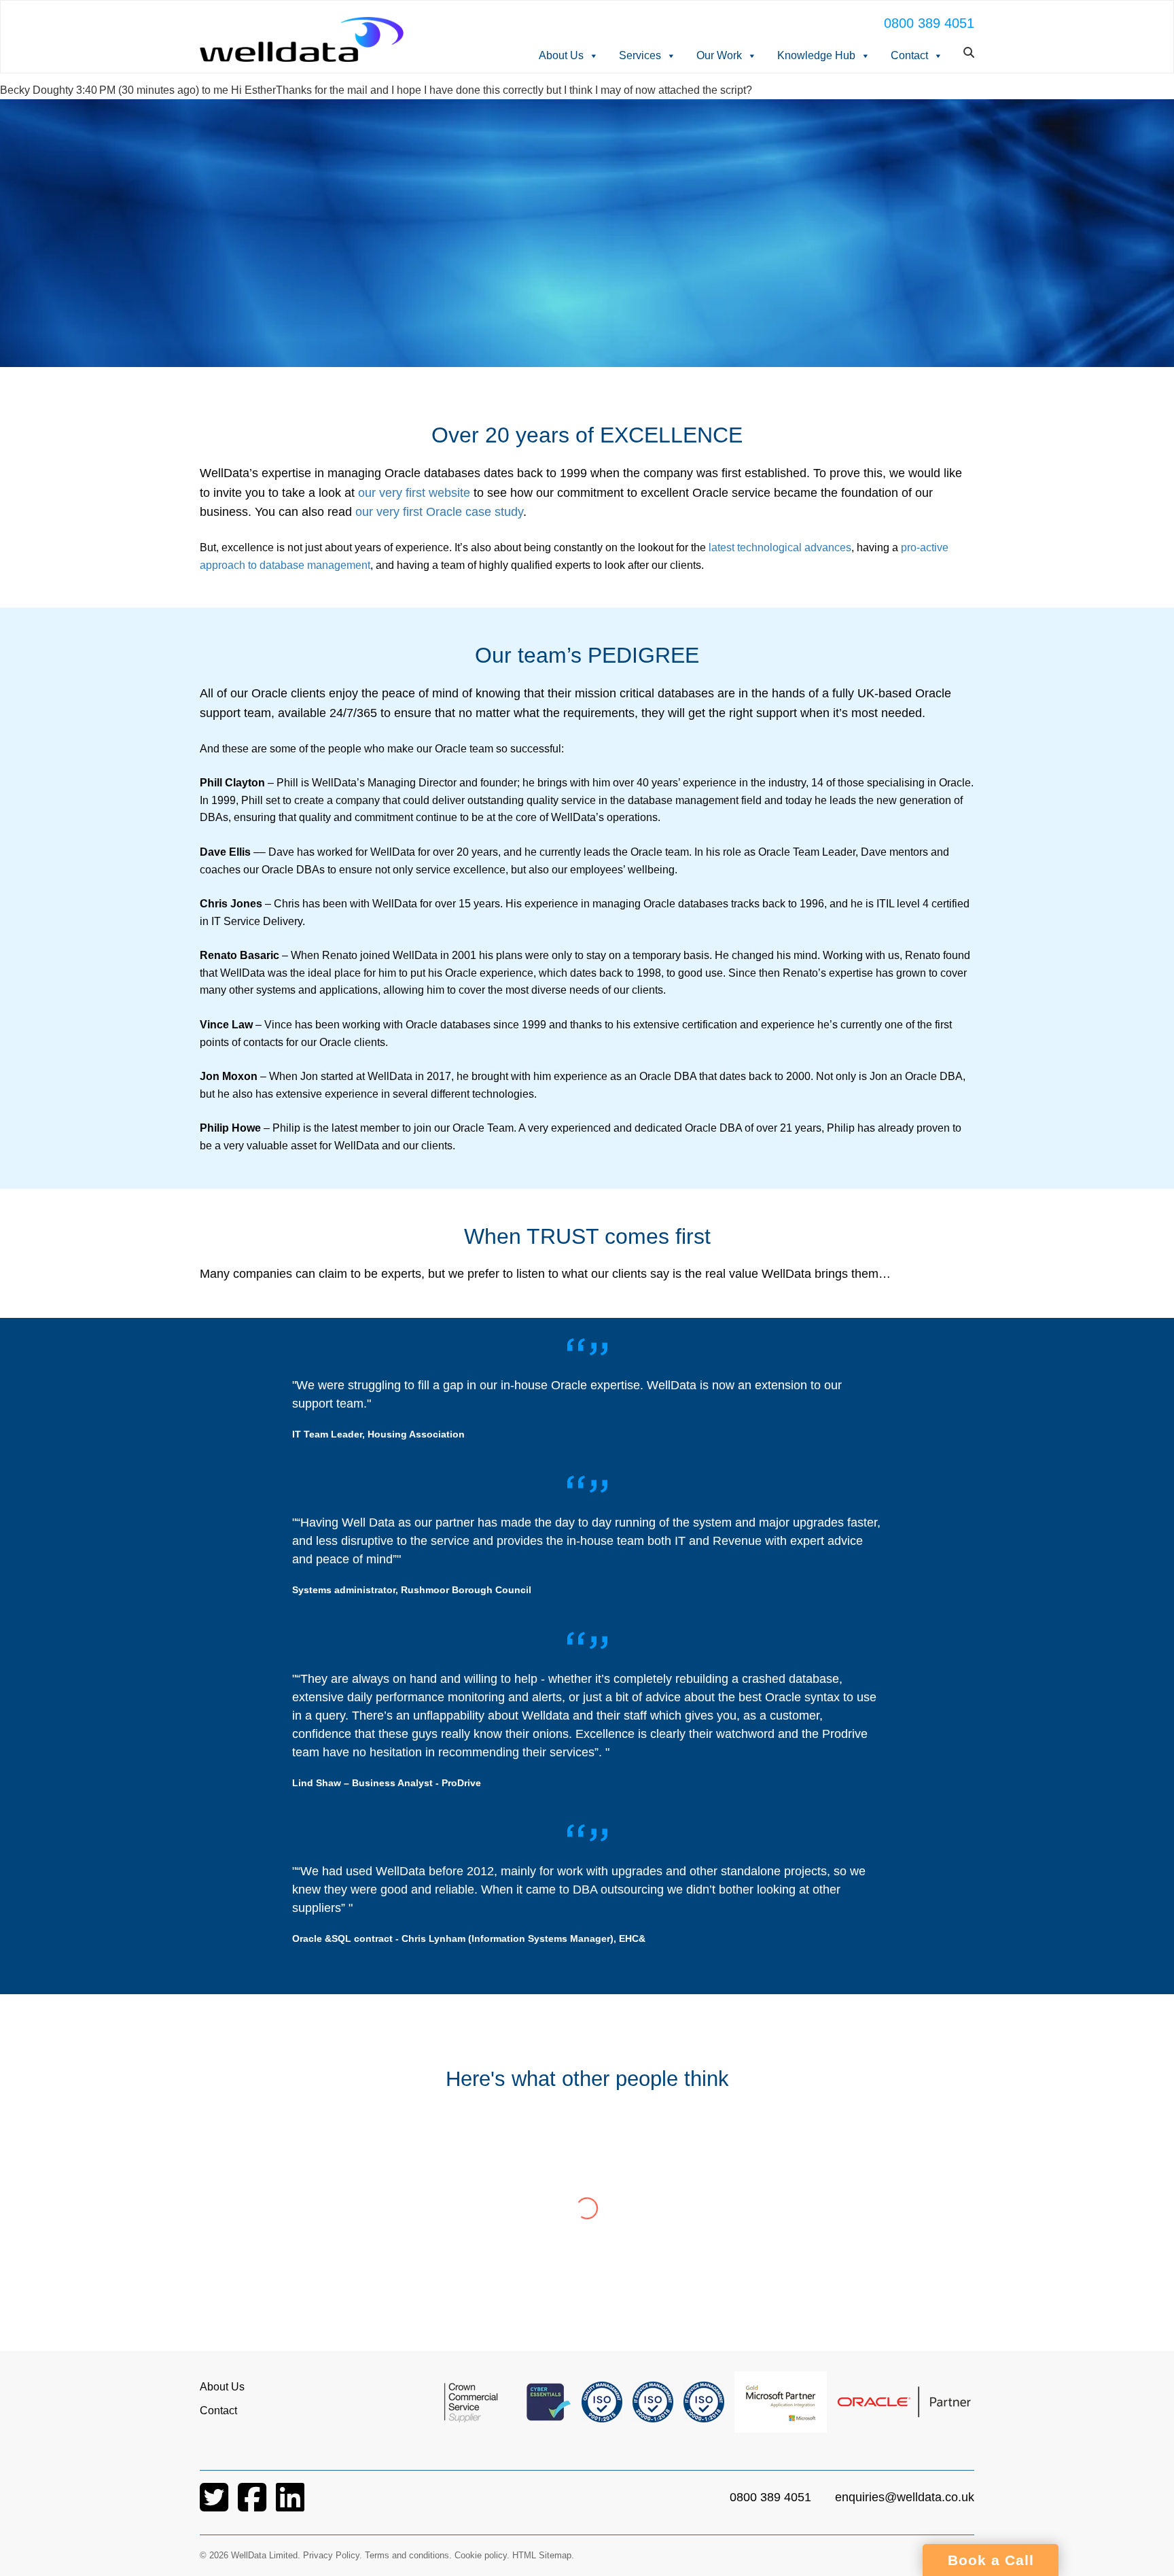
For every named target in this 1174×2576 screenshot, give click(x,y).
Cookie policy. (482, 2555)
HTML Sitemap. (543, 2555)
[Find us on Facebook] (253, 2506)
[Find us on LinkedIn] (290, 2506)
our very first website (414, 493)
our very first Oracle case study (438, 512)
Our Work (719, 55)
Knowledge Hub (816, 55)
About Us (561, 55)
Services (640, 55)
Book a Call (991, 2560)
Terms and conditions (407, 2555)
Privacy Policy (331, 2555)
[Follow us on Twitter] (215, 2506)
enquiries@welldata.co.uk (905, 2497)
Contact (909, 55)
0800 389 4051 (929, 23)
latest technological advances (780, 547)
